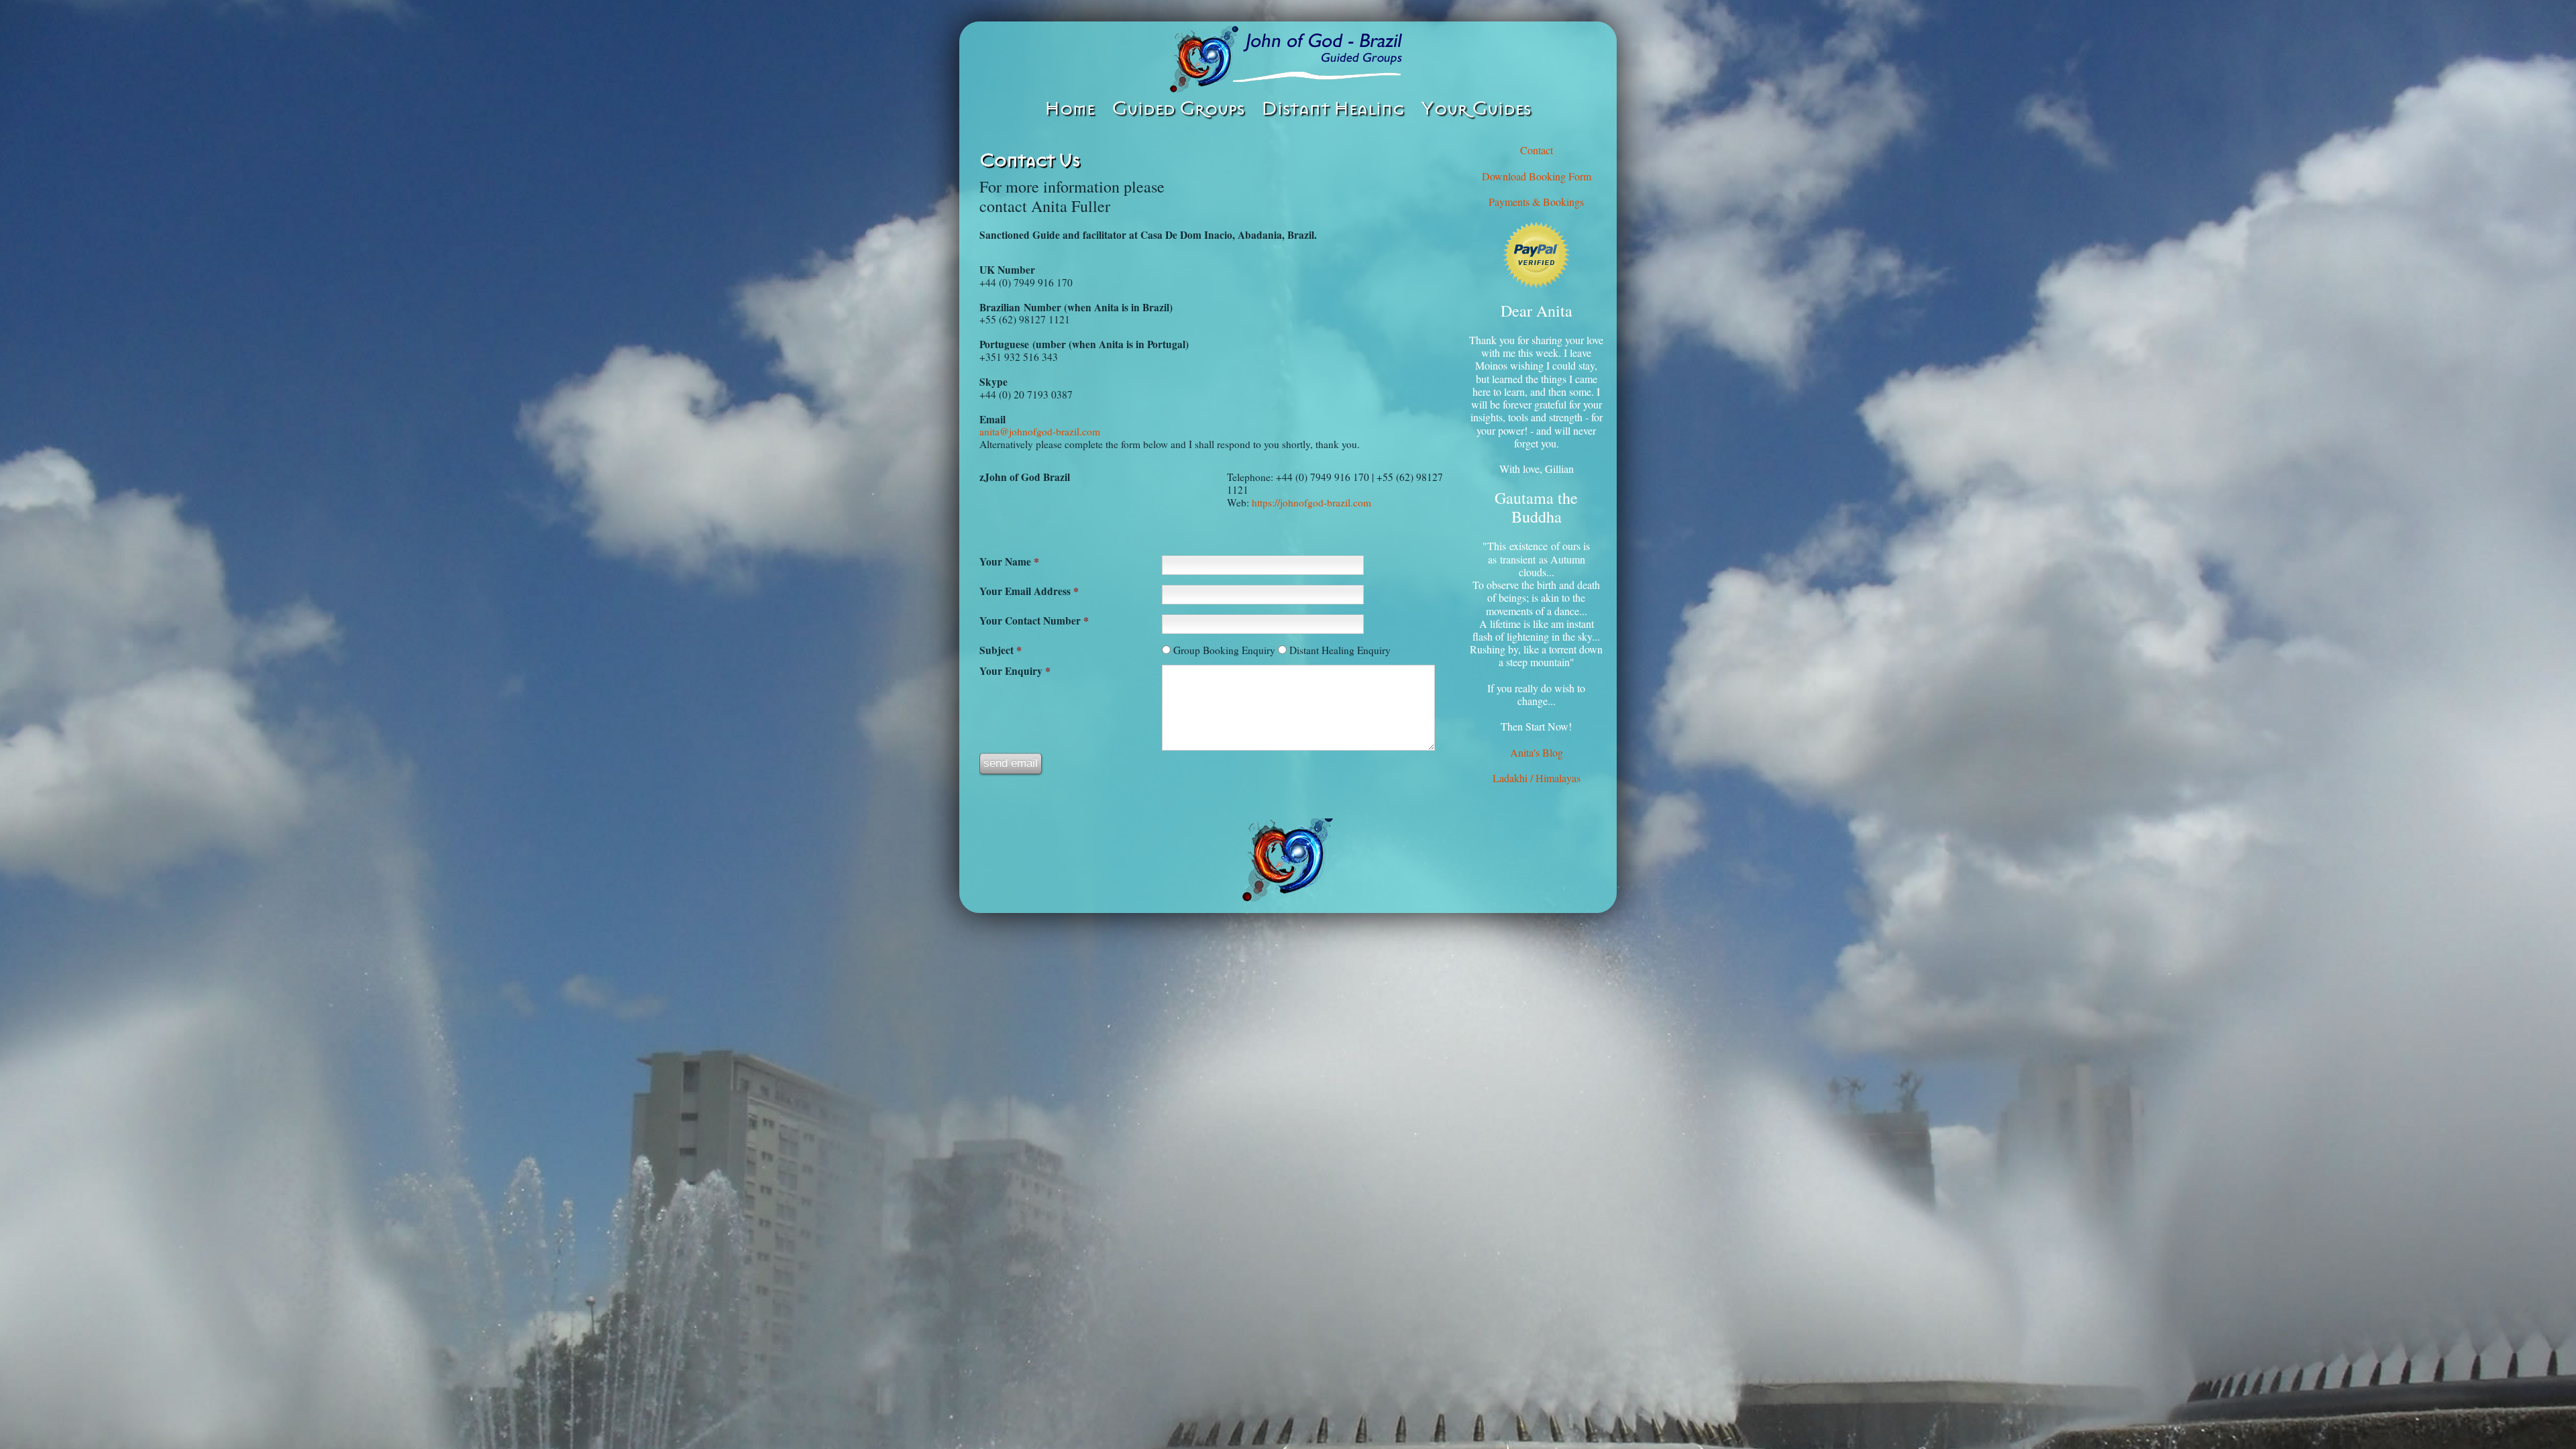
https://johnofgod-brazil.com (1311, 502)
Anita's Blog (1537, 752)
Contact (1537, 150)
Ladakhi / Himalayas (1537, 778)
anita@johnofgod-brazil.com (1040, 431)
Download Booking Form (1537, 176)
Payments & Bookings (1536, 202)
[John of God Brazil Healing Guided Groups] (1288, 59)
